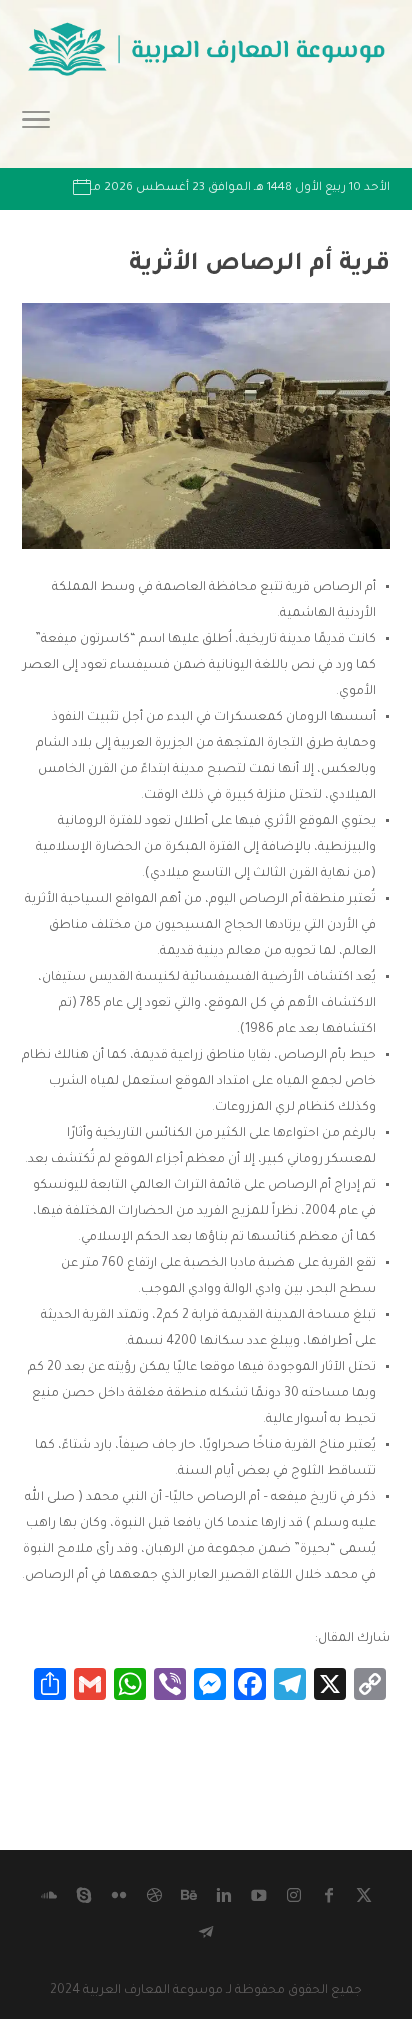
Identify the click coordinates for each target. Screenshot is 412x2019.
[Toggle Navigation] (36, 126)
